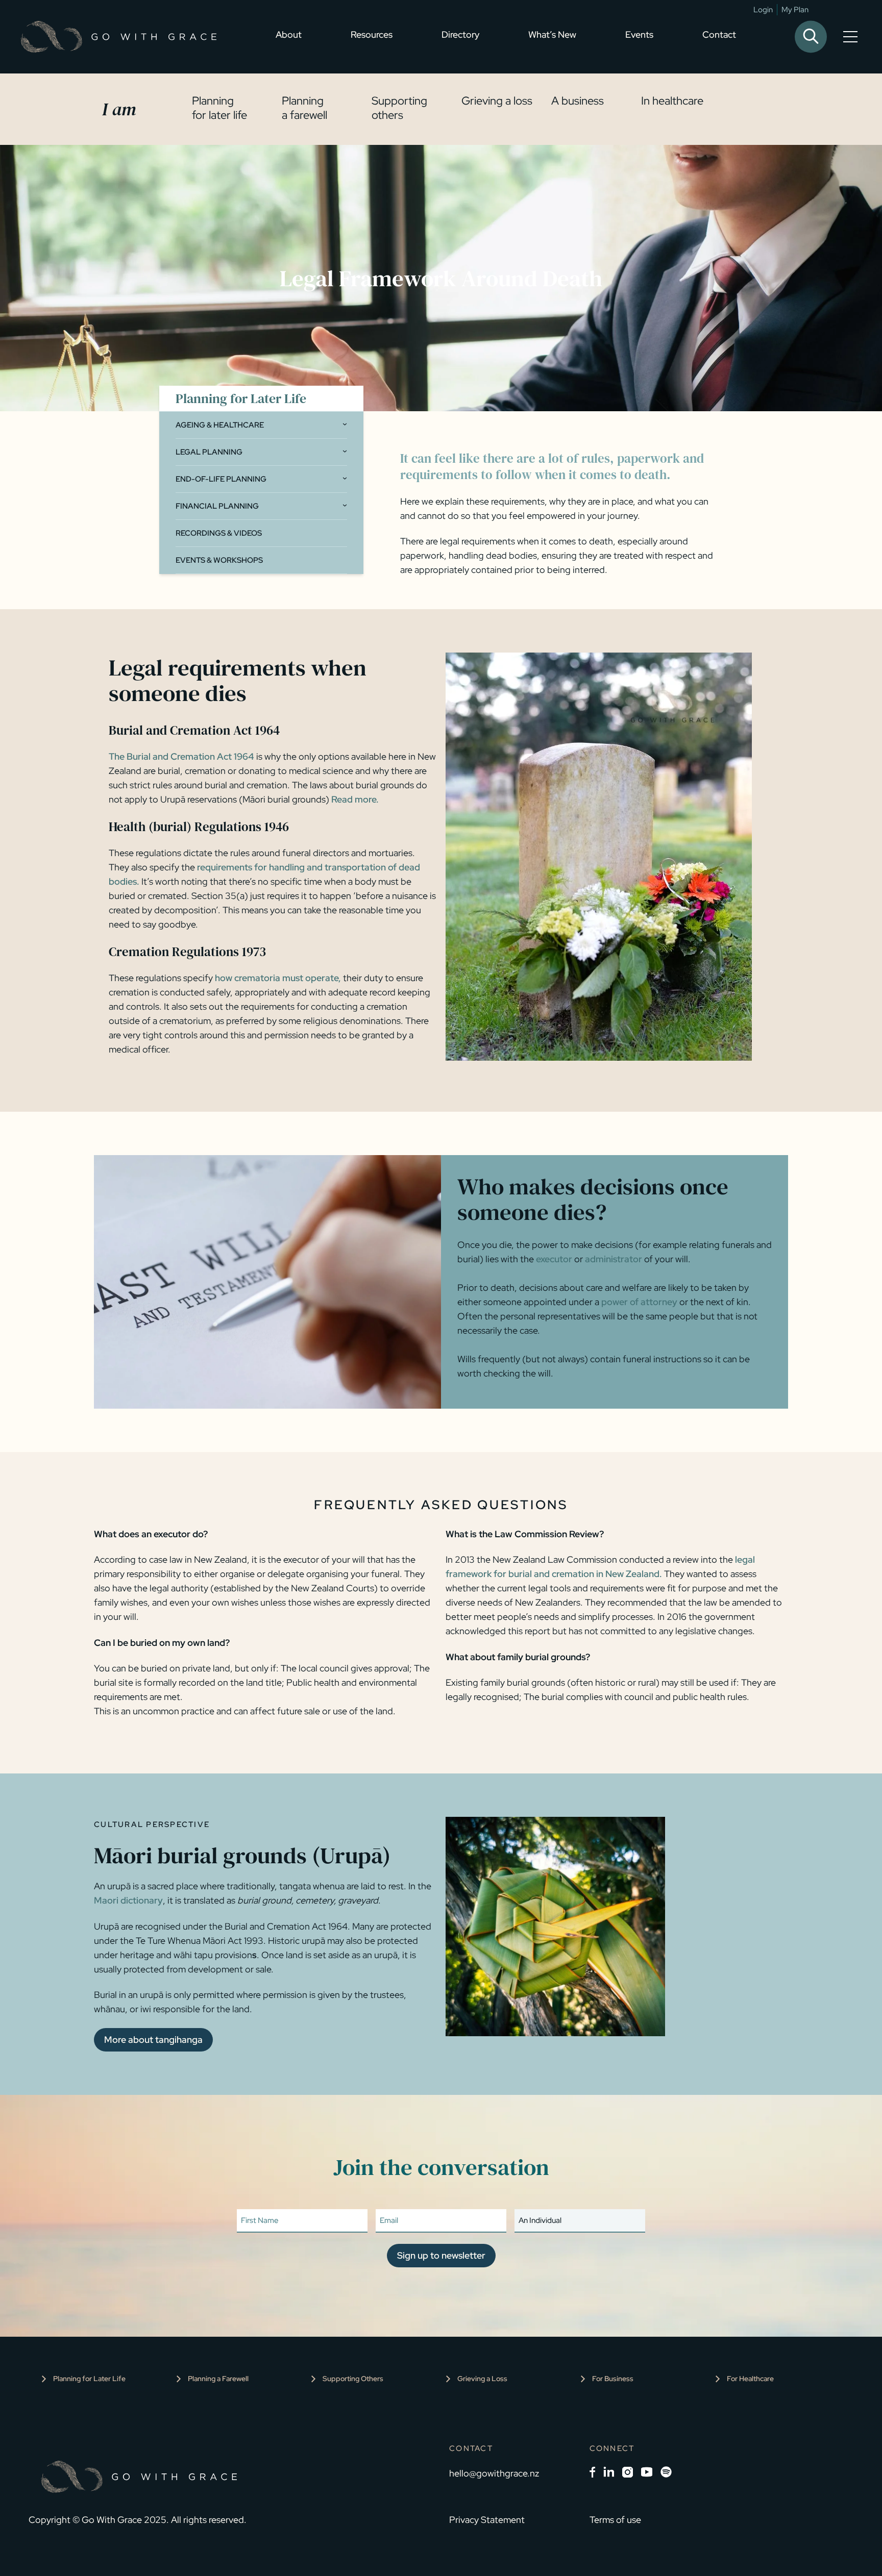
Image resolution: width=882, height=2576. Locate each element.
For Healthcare (750, 2379)
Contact (719, 34)
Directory (460, 34)
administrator (615, 1259)
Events (639, 34)
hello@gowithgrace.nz (494, 2473)
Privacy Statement (487, 2520)
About (289, 34)
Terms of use (615, 2520)
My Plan (795, 10)
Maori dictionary (128, 1900)
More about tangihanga (153, 2040)
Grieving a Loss (482, 2379)
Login (763, 10)
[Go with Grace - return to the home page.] (118, 37)
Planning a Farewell (218, 2379)
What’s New (552, 34)
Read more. (355, 799)
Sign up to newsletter (441, 2255)
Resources (372, 34)
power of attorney (639, 1302)
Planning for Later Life (89, 2379)
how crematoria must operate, (278, 978)
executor (554, 1259)
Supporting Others (353, 2379)
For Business (613, 2379)
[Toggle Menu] (852, 37)
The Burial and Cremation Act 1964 (181, 756)
